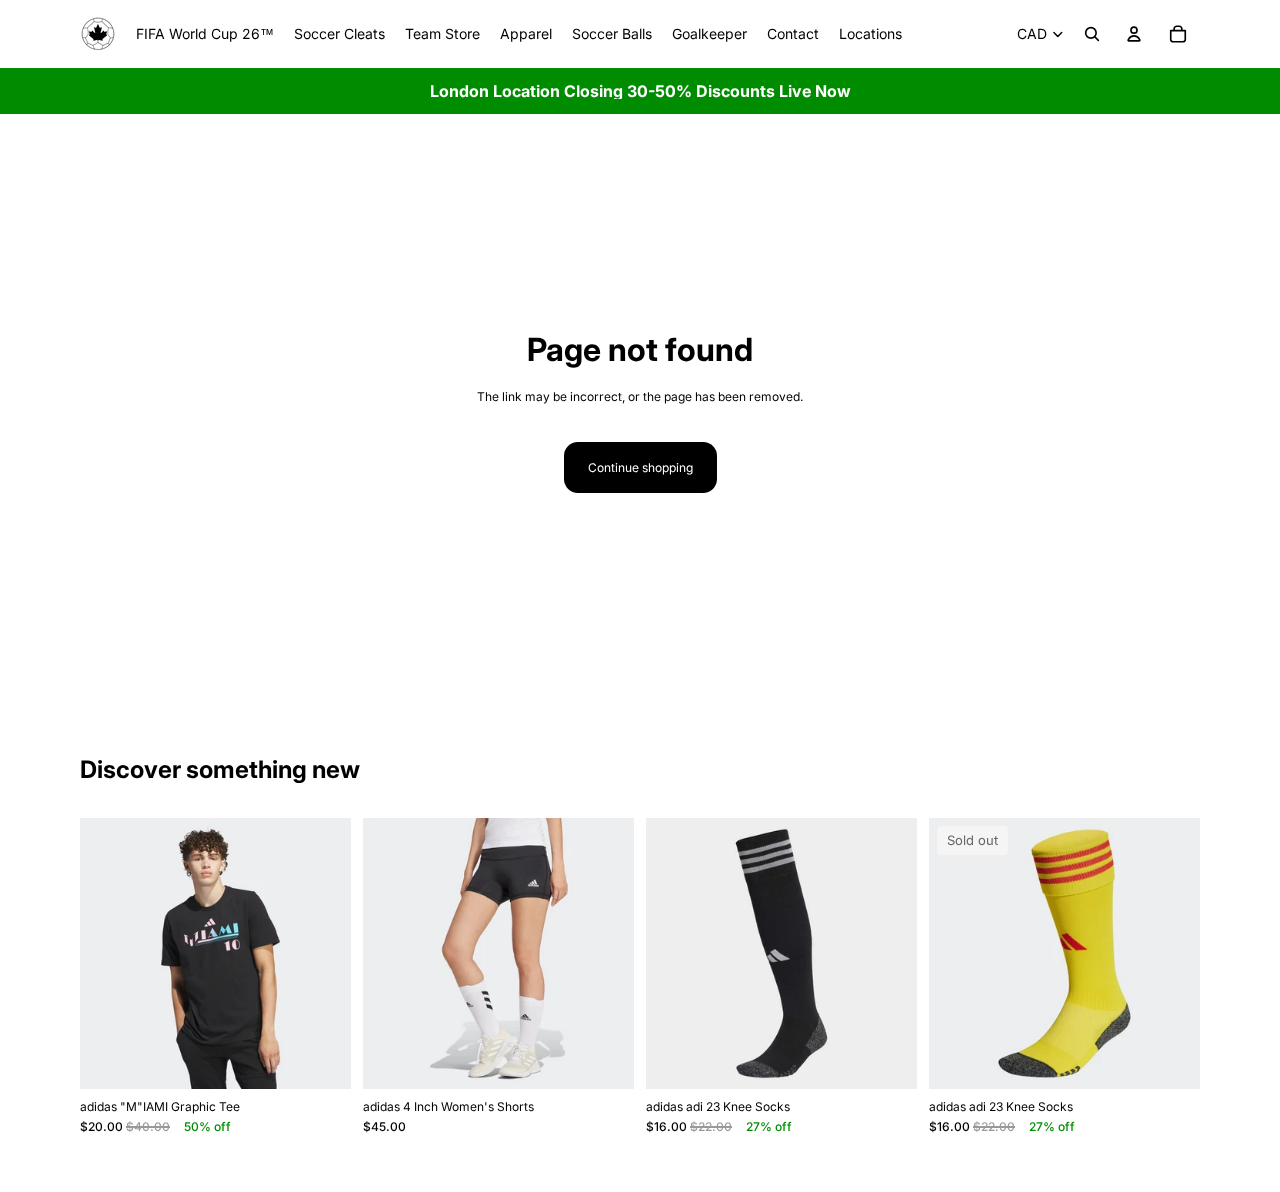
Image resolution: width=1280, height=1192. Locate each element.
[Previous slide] (110, 954)
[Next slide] (321, 954)
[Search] (1092, 34)
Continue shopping (640, 467)
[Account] (1134, 34)
